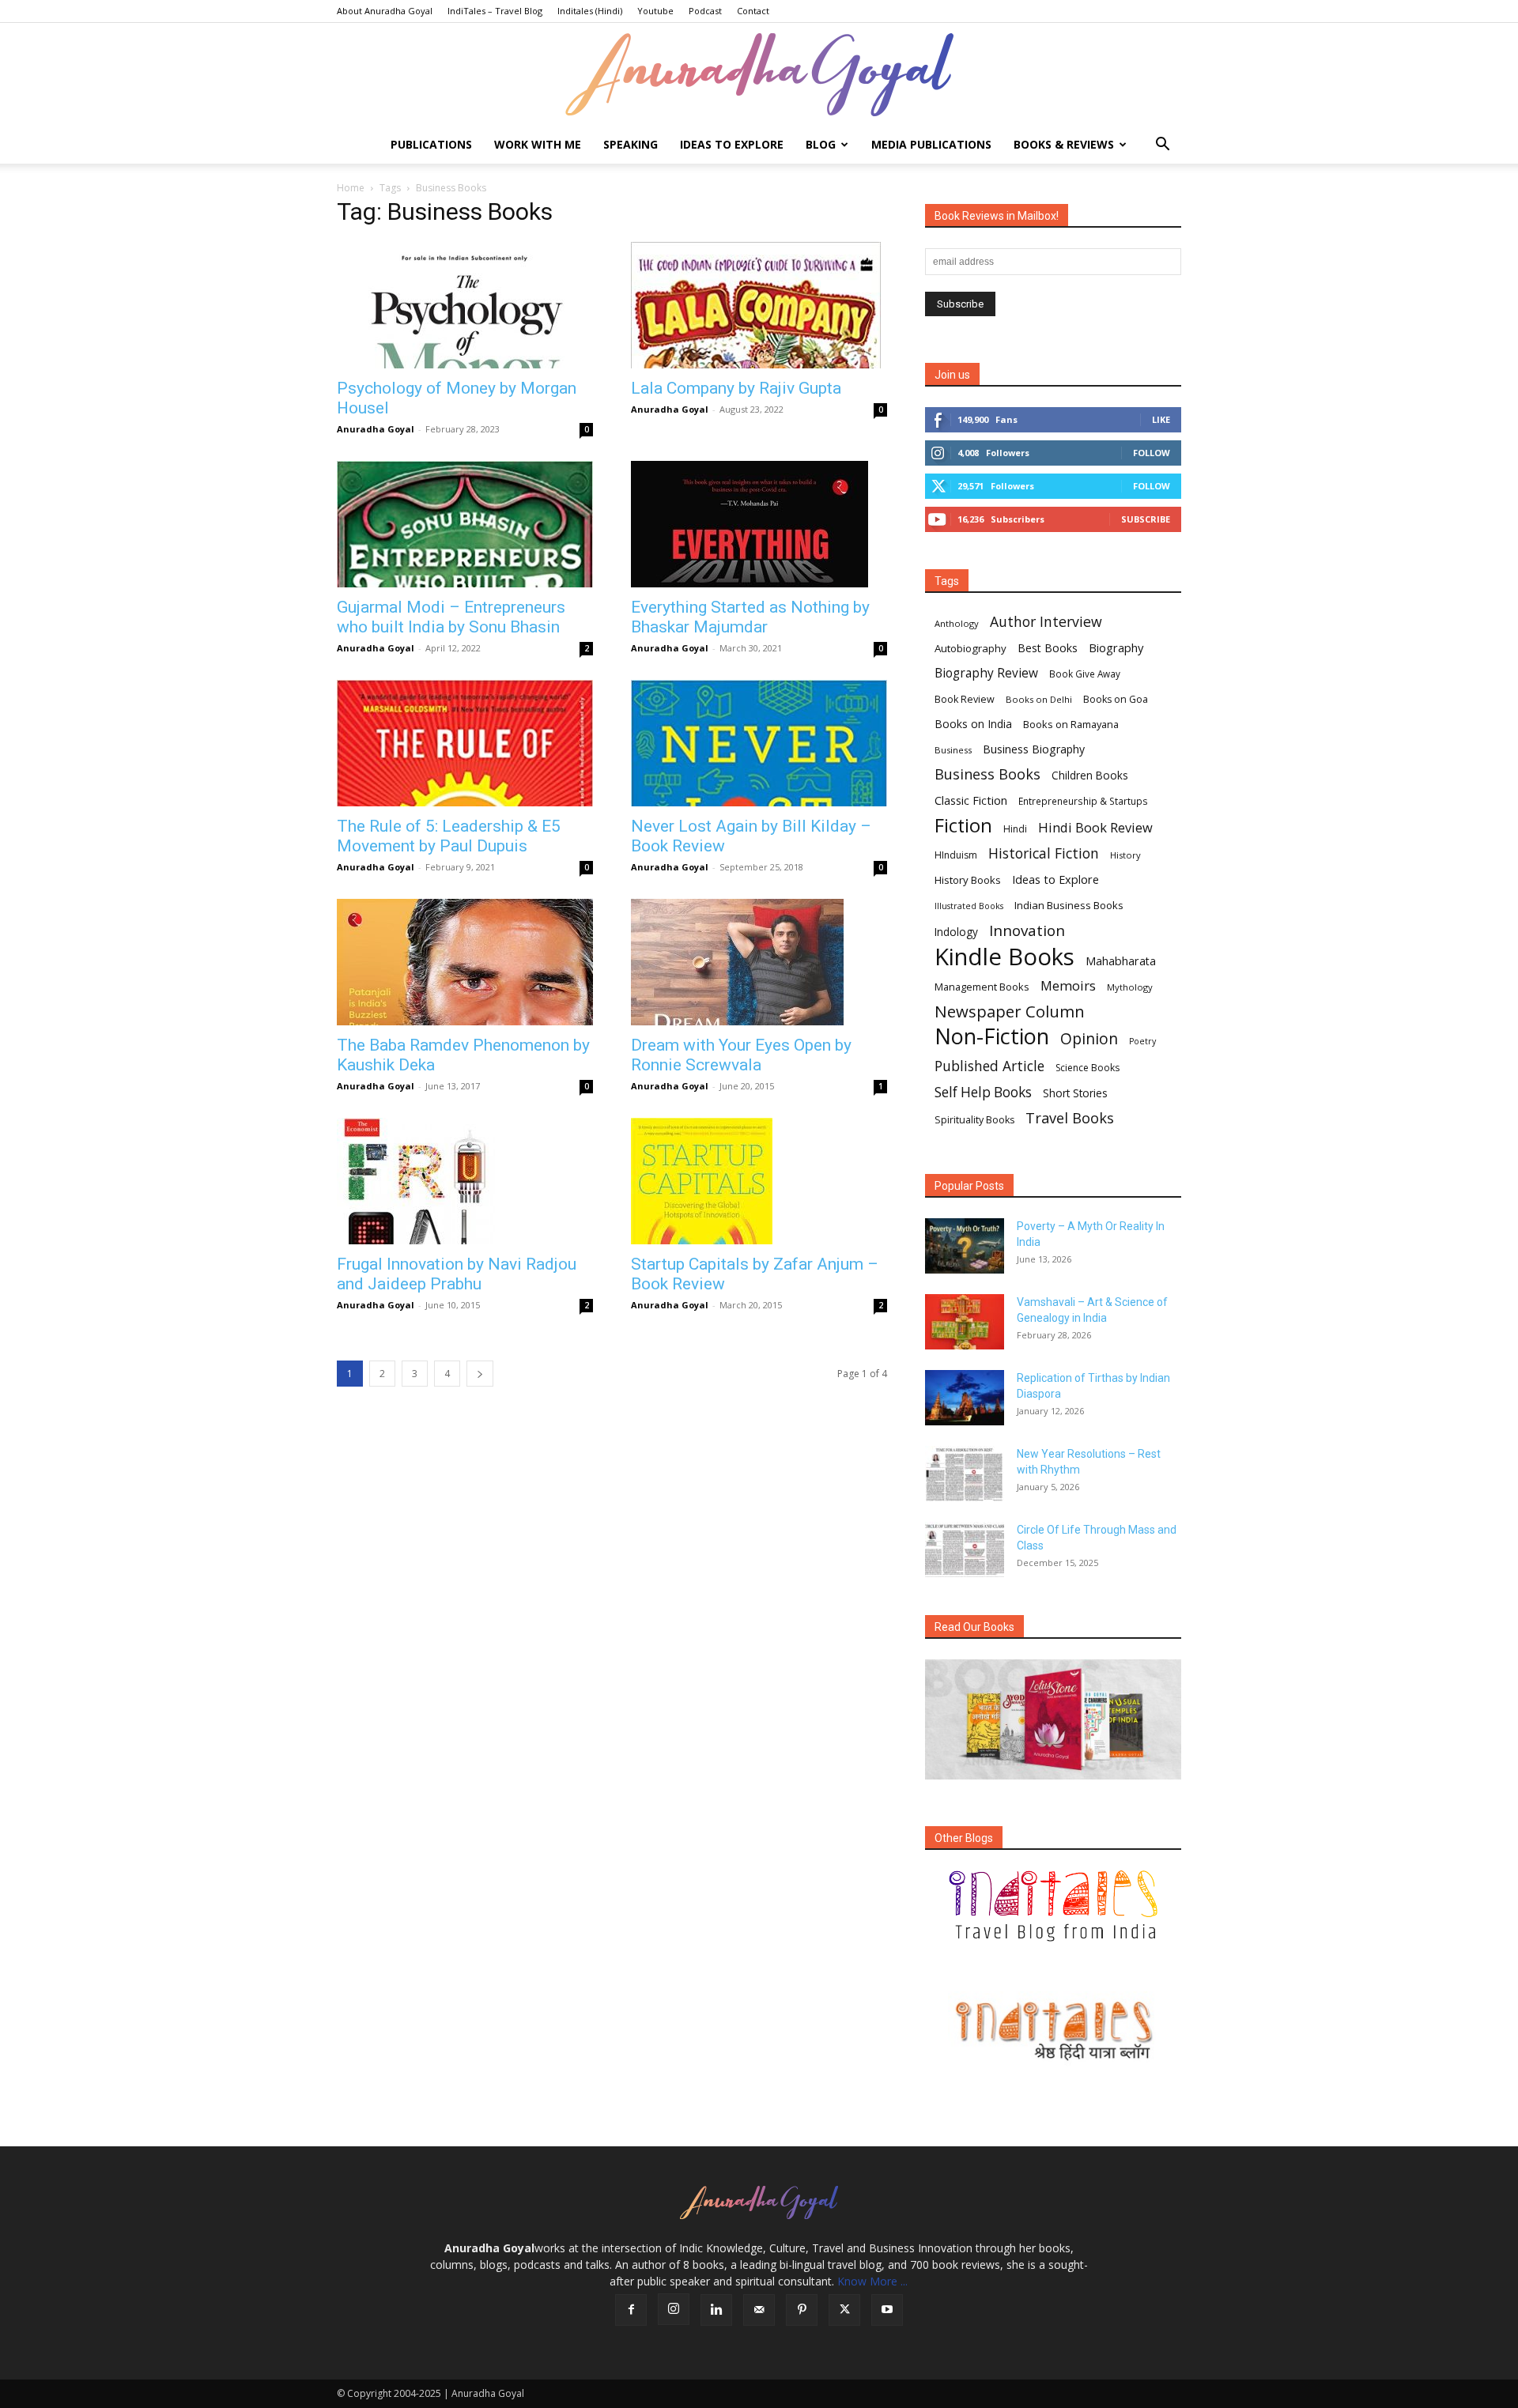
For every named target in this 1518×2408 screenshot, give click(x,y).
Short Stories (1075, 1093)
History (1125, 855)
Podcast (705, 11)
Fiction (963, 826)
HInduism (956, 855)
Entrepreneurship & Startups (1083, 801)
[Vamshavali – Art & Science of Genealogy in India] (965, 1322)
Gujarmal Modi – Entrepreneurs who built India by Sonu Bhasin (451, 617)
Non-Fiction (992, 1036)
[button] (1162, 146)
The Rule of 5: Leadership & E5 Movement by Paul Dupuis (449, 836)
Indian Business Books (1069, 905)
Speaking (631, 144)
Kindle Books (1004, 957)
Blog (821, 144)
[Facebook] (631, 2310)
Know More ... (872, 2281)
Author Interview (1046, 622)
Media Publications (931, 144)
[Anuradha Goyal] (759, 75)
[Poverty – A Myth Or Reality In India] (965, 1246)
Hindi (1015, 829)
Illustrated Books (969, 906)
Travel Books (1070, 1118)
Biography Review (986, 673)
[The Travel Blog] (1053, 1906)
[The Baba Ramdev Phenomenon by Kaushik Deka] (465, 962)
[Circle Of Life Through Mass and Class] (965, 1549)
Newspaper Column (1010, 1012)
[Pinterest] (802, 2310)
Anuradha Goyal (376, 429)
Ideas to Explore (732, 144)
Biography (1116, 647)
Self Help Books (983, 1092)
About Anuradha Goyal (385, 11)
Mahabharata (1121, 961)
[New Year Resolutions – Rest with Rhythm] (965, 1474)
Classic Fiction (971, 800)
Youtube (655, 11)
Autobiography (970, 648)
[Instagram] (674, 2309)
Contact (753, 11)
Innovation (1027, 931)
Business (953, 750)
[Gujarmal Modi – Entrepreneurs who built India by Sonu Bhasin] (465, 524)
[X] (844, 2310)
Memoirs (1068, 985)
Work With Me (538, 144)
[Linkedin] (716, 2310)
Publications (431, 144)
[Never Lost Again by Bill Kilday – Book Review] (759, 743)
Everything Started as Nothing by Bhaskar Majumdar (750, 617)
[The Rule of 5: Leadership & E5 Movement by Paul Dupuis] (465, 743)
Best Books (1048, 648)
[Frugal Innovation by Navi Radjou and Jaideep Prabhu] (465, 1181)
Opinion (1089, 1038)
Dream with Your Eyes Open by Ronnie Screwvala (741, 1055)
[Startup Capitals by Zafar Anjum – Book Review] (759, 1181)
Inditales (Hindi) (590, 11)
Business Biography (1034, 749)
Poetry (1142, 1041)
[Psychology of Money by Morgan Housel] (465, 305)
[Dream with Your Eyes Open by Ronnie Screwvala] (759, 962)
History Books (968, 880)
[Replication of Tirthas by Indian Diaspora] (965, 1398)
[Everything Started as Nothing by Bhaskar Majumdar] (759, 524)
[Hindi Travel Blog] (1053, 2030)
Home (351, 188)
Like (1161, 419)
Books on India (973, 724)
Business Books (987, 774)
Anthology (957, 623)
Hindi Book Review (1095, 827)
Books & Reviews (1064, 144)
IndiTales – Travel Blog (495, 11)
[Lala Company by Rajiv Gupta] (759, 305)
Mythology (1130, 987)
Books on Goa (1116, 699)
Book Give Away (1085, 674)
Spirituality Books (974, 1120)
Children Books (1090, 776)
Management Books (982, 987)
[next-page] (480, 1374)
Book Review (965, 699)
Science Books (1088, 1068)
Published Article (989, 1066)
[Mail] (759, 2310)
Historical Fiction (1044, 853)
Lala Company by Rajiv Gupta (736, 388)
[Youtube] (887, 2310)
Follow (1152, 453)
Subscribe (1146, 519)
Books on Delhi (1039, 699)
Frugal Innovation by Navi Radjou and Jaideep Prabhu (457, 1274)
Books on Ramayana (1071, 724)
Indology (956, 932)
